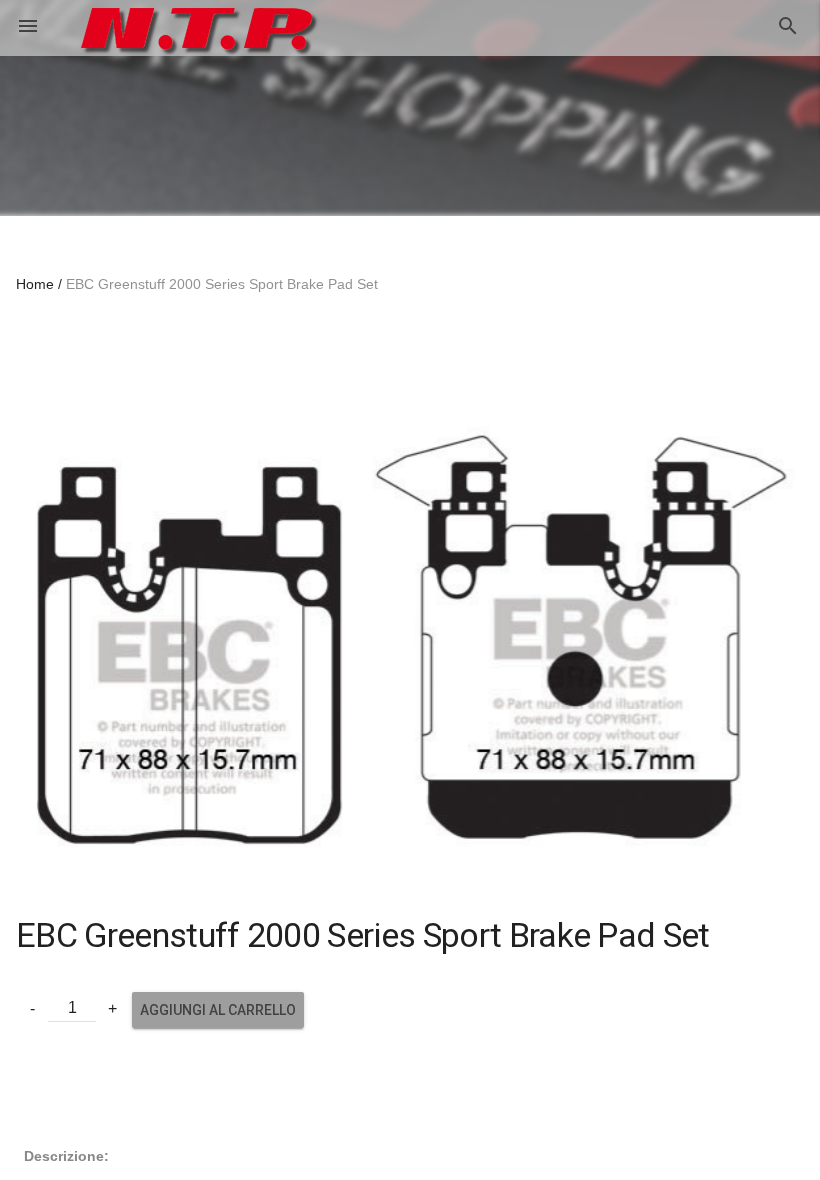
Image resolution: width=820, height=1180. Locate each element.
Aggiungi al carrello (218, 1010)
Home (35, 284)
